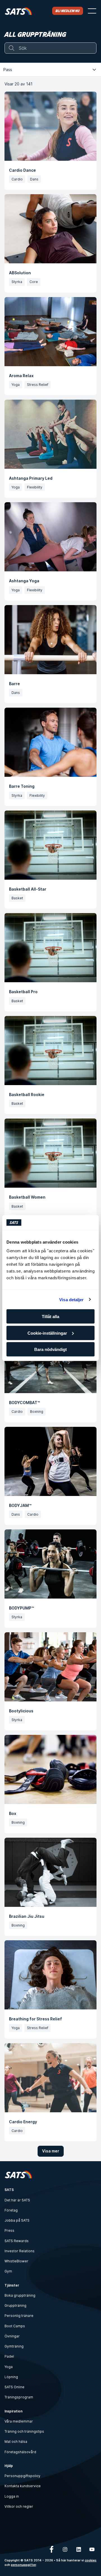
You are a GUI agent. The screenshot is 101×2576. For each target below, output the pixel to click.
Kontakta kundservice (23, 2486)
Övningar (12, 2336)
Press (9, 2230)
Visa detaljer (71, 1299)
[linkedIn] (79, 2549)
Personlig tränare (19, 2316)
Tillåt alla (50, 1317)
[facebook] (52, 2549)
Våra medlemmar (19, 2421)
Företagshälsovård (20, 2452)
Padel (9, 2356)
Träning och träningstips (24, 2431)
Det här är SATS (17, 2200)
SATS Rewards (17, 2241)
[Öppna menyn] (92, 11)
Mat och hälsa (16, 2442)
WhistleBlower (16, 2261)
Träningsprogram (19, 2397)
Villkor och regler (19, 2506)
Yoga (9, 2367)
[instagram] (65, 2549)
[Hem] (18, 11)
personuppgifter (23, 2565)
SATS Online (14, 2387)
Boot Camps (15, 2326)
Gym (8, 2271)
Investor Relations (19, 2251)
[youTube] (92, 2549)
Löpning (11, 2377)
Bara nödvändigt (50, 1349)
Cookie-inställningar (47, 1333)
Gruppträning (15, 2306)
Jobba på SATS (17, 2220)
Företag (11, 2210)
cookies (91, 2560)
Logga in (12, 2496)
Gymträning (14, 2346)
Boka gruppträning (20, 2295)
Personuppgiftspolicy (22, 2476)
